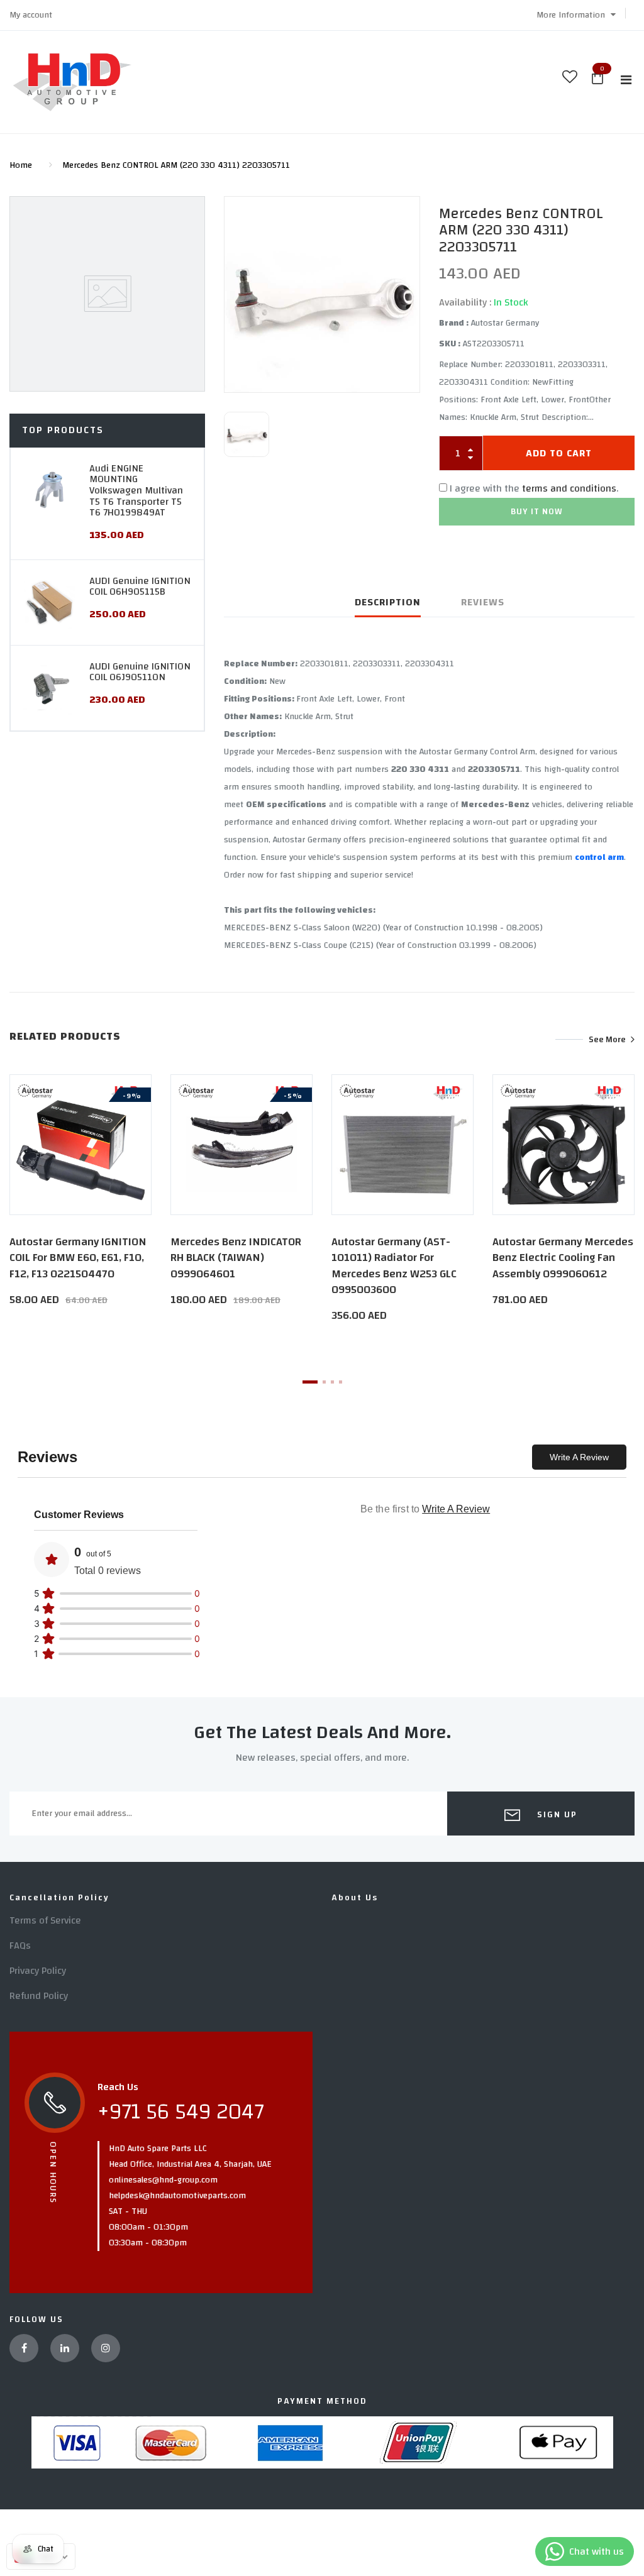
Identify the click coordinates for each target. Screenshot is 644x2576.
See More (607, 1039)
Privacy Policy (38, 1971)
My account (31, 15)
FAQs (20, 1946)
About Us (355, 1898)
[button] (576, 15)
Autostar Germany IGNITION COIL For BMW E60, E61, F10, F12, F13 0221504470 (78, 1258)
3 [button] (332, 1382)
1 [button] (310, 1382)
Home (21, 165)
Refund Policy (39, 1996)
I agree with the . (534, 488)
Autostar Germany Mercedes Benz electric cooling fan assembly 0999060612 (563, 1258)
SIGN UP (556, 1815)
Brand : (454, 323)
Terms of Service (45, 1920)
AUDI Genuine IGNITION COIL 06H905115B (140, 586)
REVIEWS (483, 602)
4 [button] (341, 1382)
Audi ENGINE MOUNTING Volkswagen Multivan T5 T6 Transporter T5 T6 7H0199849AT (136, 490)
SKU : (450, 344)
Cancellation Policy (59, 1898)
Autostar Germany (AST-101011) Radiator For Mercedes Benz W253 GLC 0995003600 (394, 1266)
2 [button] (324, 1382)
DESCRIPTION (388, 602)
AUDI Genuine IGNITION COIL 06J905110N (140, 672)
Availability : (465, 302)
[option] (322, 294)
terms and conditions (569, 488)
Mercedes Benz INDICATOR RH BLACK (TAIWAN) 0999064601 (236, 1258)
